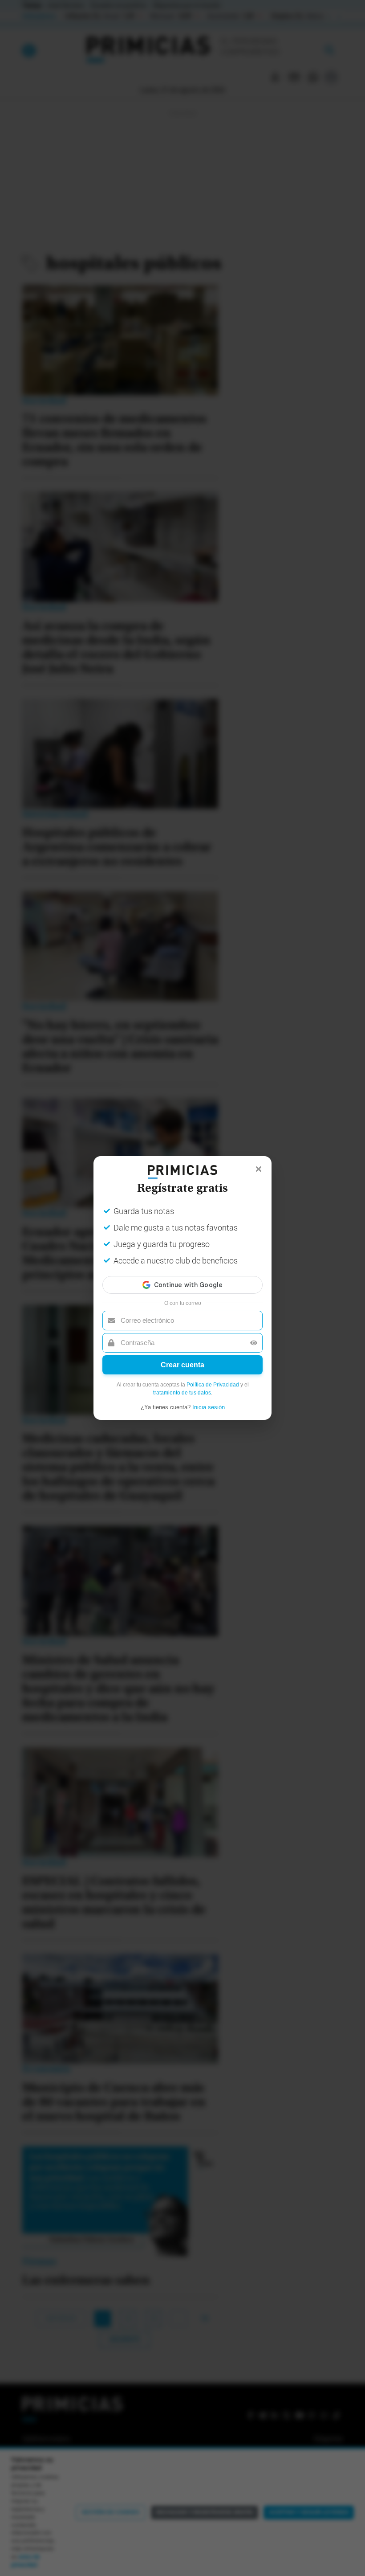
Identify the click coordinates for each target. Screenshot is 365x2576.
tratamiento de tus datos (182, 1393)
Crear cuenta (182, 1365)
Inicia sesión (209, 1407)
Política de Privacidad (213, 1385)
